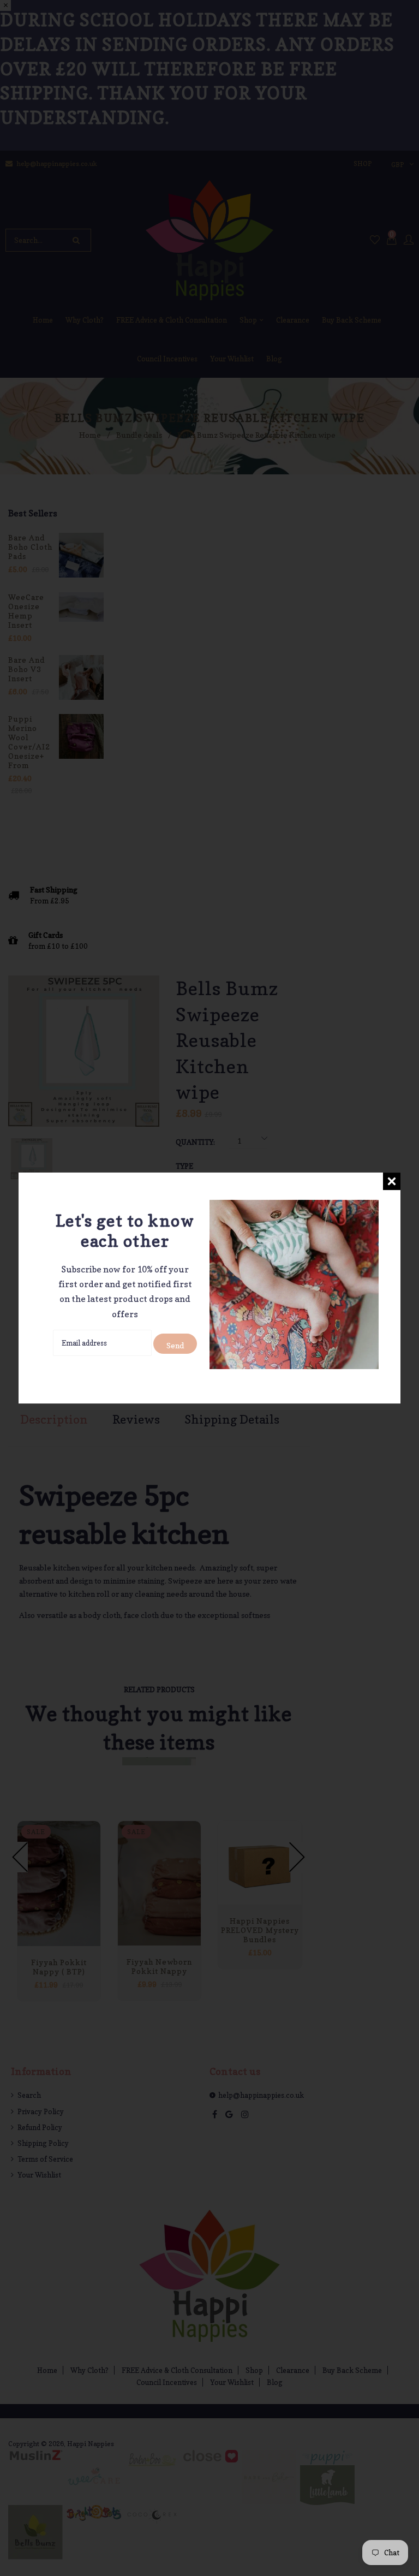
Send (175, 1345)
